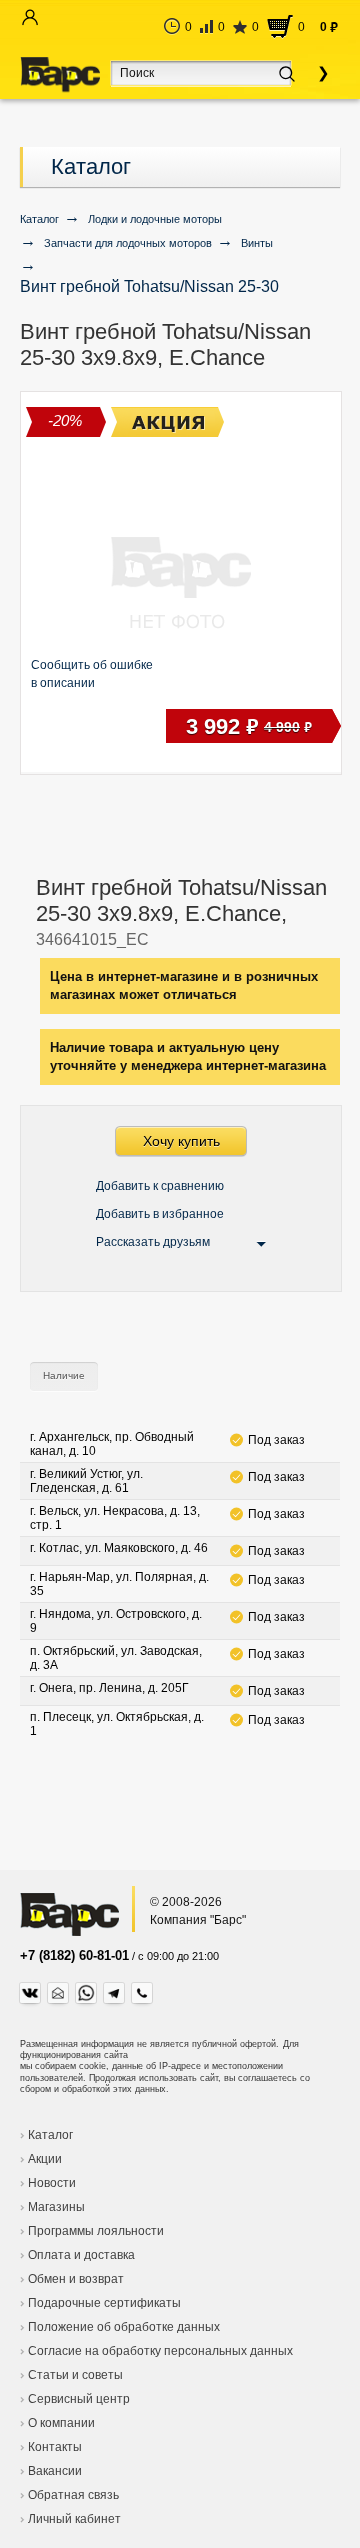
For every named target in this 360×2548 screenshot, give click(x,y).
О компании (61, 2423)
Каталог (91, 166)
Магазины (56, 2207)
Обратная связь (73, 2495)
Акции (45, 2159)
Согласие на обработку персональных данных (160, 2351)
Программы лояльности (96, 2231)
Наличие (64, 1375)
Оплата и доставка (81, 2255)
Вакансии (55, 2471)
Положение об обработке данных (124, 2327)
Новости (52, 2183)
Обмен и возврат (76, 2279)
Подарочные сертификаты (104, 2303)
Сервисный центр (79, 2399)
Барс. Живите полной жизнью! (60, 75)
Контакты (55, 2447)
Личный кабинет (74, 2519)
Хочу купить (181, 1141)
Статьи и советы (75, 2375)
